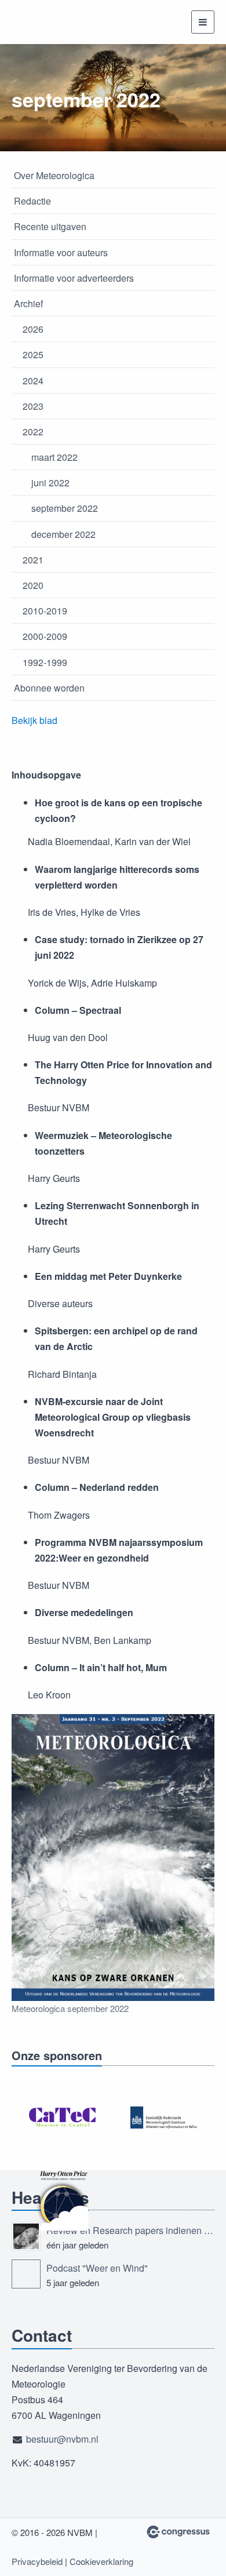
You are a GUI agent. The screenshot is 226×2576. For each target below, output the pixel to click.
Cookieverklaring (101, 2561)
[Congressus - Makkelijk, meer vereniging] (178, 2532)
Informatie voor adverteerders (74, 278)
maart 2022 (54, 457)
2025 (33, 354)
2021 (33, 560)
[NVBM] (55, 22)
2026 (33, 329)
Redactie (32, 201)
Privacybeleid (37, 2561)
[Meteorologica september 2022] (113, 1858)
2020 (33, 585)
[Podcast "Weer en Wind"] (26, 2274)
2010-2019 (45, 611)
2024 (33, 381)
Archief (28, 303)
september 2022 (65, 508)
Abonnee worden (49, 688)
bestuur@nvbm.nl (62, 2439)
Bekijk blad (34, 720)
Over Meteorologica (54, 175)
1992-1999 (45, 662)
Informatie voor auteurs (61, 252)
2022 (33, 432)
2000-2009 (45, 636)
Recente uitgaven (50, 226)
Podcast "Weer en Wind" (97, 2268)
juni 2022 (50, 483)
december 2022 (63, 534)
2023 (33, 406)
